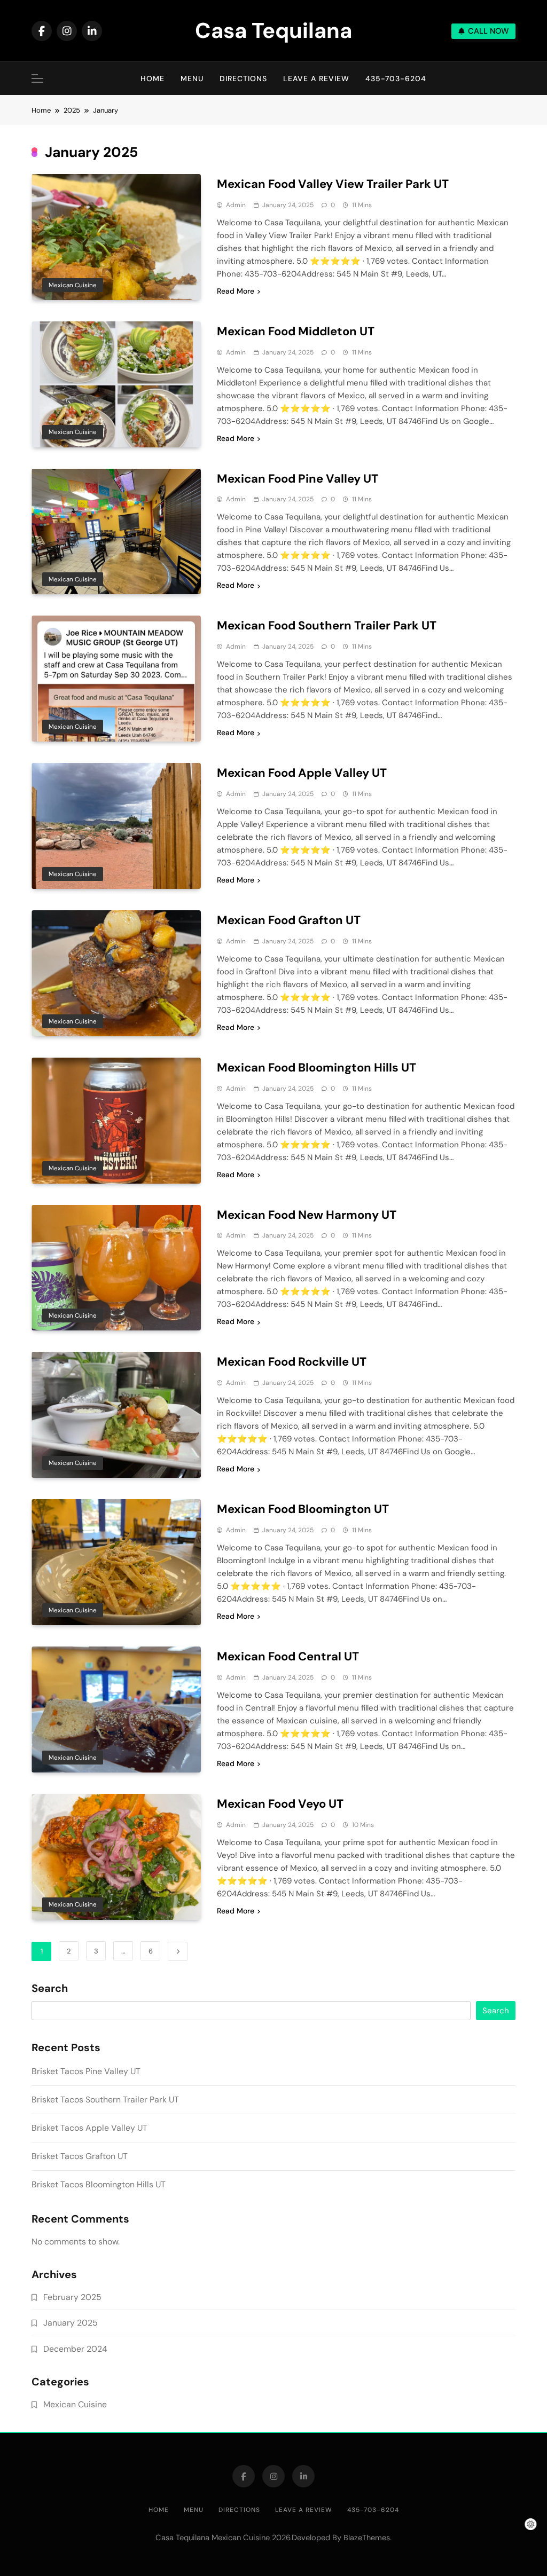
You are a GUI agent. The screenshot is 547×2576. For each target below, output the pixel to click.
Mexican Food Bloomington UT (303, 1509)
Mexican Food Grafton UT (289, 920)
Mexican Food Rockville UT (292, 1362)
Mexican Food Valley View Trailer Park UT (333, 184)
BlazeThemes (367, 2538)
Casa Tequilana (273, 30)
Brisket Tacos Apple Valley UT (89, 2128)
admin (236, 205)
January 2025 (71, 2323)
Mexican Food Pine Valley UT (298, 479)
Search (50, 1989)
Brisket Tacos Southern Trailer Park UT (105, 2100)
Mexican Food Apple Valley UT (302, 773)
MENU (192, 78)
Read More (236, 291)
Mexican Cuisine (73, 285)
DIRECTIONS (243, 78)
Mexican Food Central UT (288, 1656)
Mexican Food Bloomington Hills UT (317, 1068)
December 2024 (75, 2349)
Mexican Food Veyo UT (280, 1804)
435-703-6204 (396, 78)
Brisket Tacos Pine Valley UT (86, 2071)
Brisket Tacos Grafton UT (80, 2156)
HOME (153, 78)
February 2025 (72, 2297)
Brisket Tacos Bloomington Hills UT (99, 2184)
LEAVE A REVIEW (316, 78)
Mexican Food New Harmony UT (307, 1215)
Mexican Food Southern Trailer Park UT (327, 625)
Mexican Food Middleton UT (296, 331)
